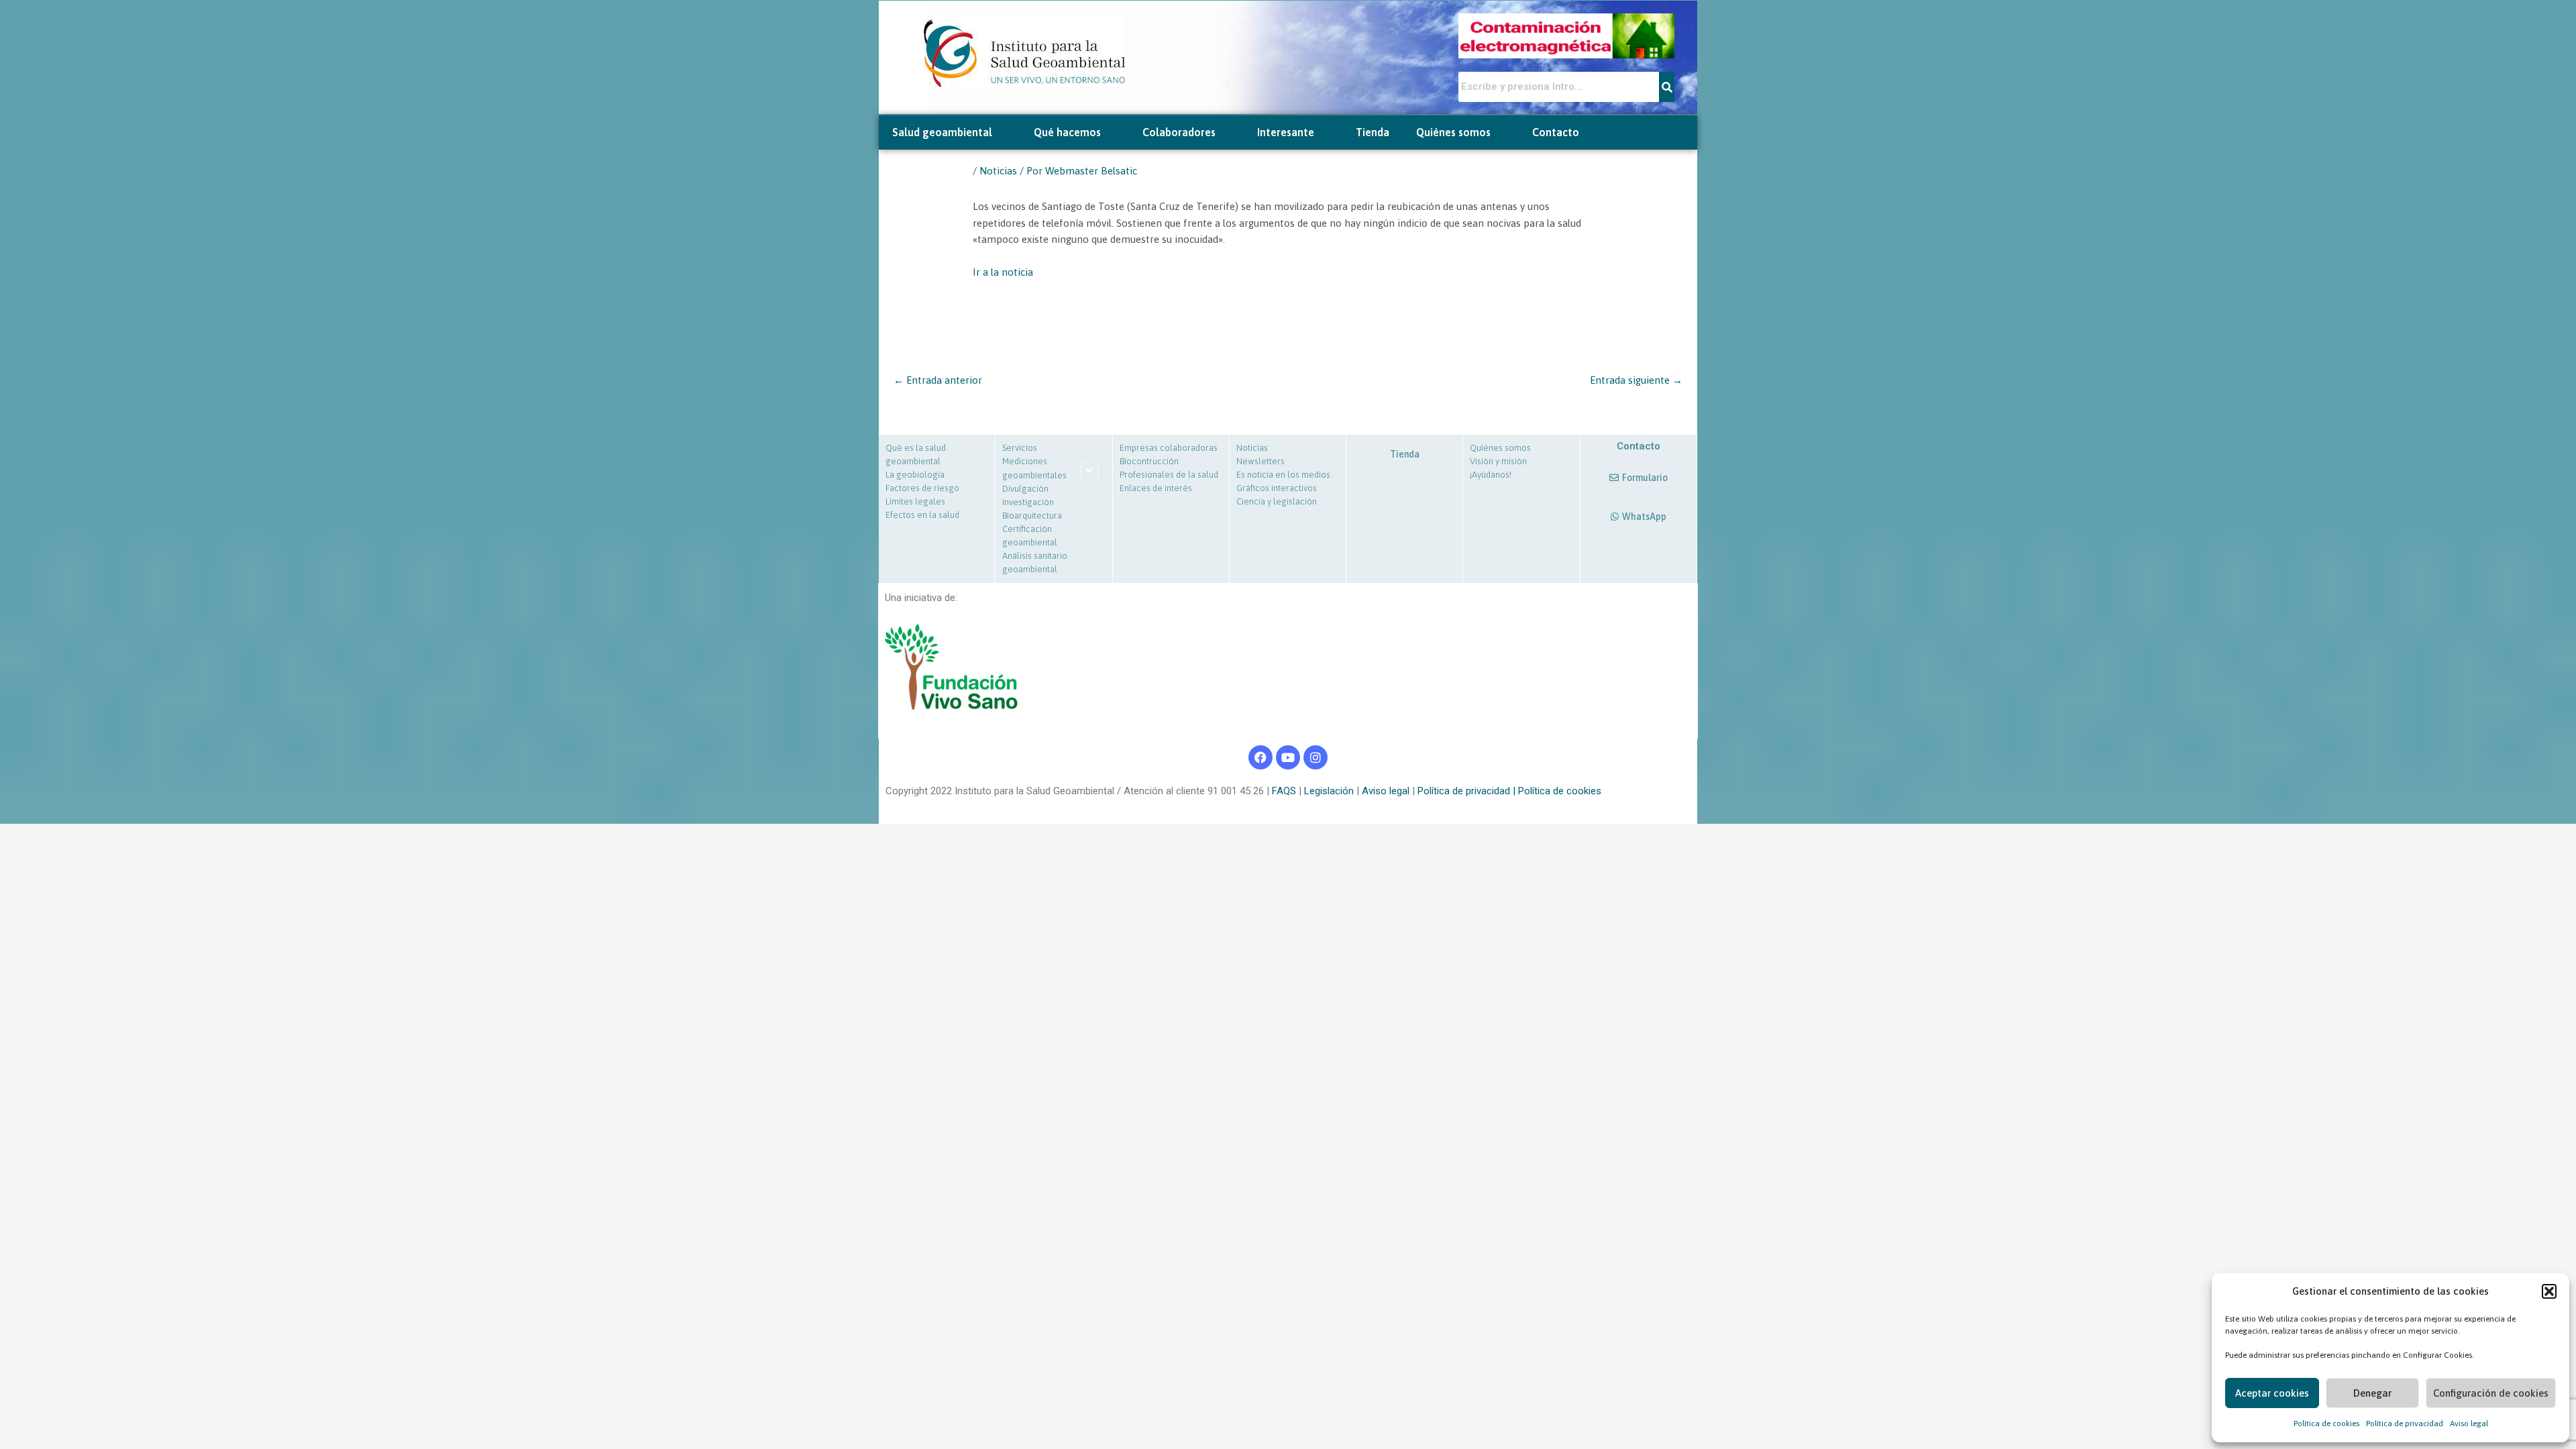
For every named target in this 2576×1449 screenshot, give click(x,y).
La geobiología (915, 475)
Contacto (1556, 132)
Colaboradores (1179, 132)
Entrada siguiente (1636, 380)
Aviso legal (2469, 1424)
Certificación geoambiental (1030, 536)
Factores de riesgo (922, 488)
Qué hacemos (1067, 132)
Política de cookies (2326, 1424)
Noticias (998, 171)
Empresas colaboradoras (1169, 448)
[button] (2549, 1291)
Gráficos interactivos (1277, 488)
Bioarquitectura (1032, 516)
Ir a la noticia (1003, 272)
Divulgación (1025, 489)
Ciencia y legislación (1277, 501)
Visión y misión (1498, 461)
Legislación (1328, 791)
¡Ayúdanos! (1491, 475)
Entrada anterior (938, 380)
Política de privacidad (2405, 1424)
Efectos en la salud (922, 515)
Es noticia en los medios (1283, 475)
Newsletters (1260, 461)
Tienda (1373, 132)
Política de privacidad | (1468, 791)
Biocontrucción (1149, 461)
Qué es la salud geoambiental (916, 454)
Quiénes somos (1453, 132)
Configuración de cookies (2491, 1393)
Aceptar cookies (2272, 1393)
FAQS (1283, 791)
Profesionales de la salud (1169, 475)
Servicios (1020, 448)
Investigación (1028, 502)
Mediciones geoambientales (1034, 468)
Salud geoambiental (942, 132)
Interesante (1286, 132)
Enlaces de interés (1156, 488)
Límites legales (915, 501)
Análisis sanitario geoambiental (1035, 562)
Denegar (2372, 1393)
